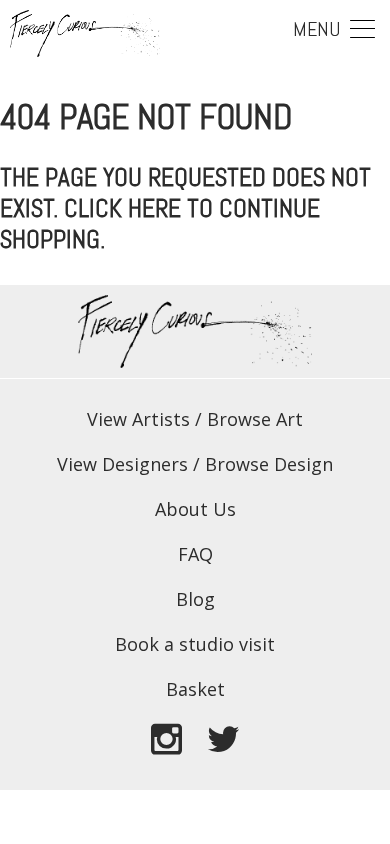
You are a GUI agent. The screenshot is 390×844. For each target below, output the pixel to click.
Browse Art (255, 419)
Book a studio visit (195, 644)
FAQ (195, 554)
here (154, 208)
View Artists (138, 419)
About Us (195, 509)
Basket (195, 689)
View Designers (122, 464)
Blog (195, 599)
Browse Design (269, 464)
